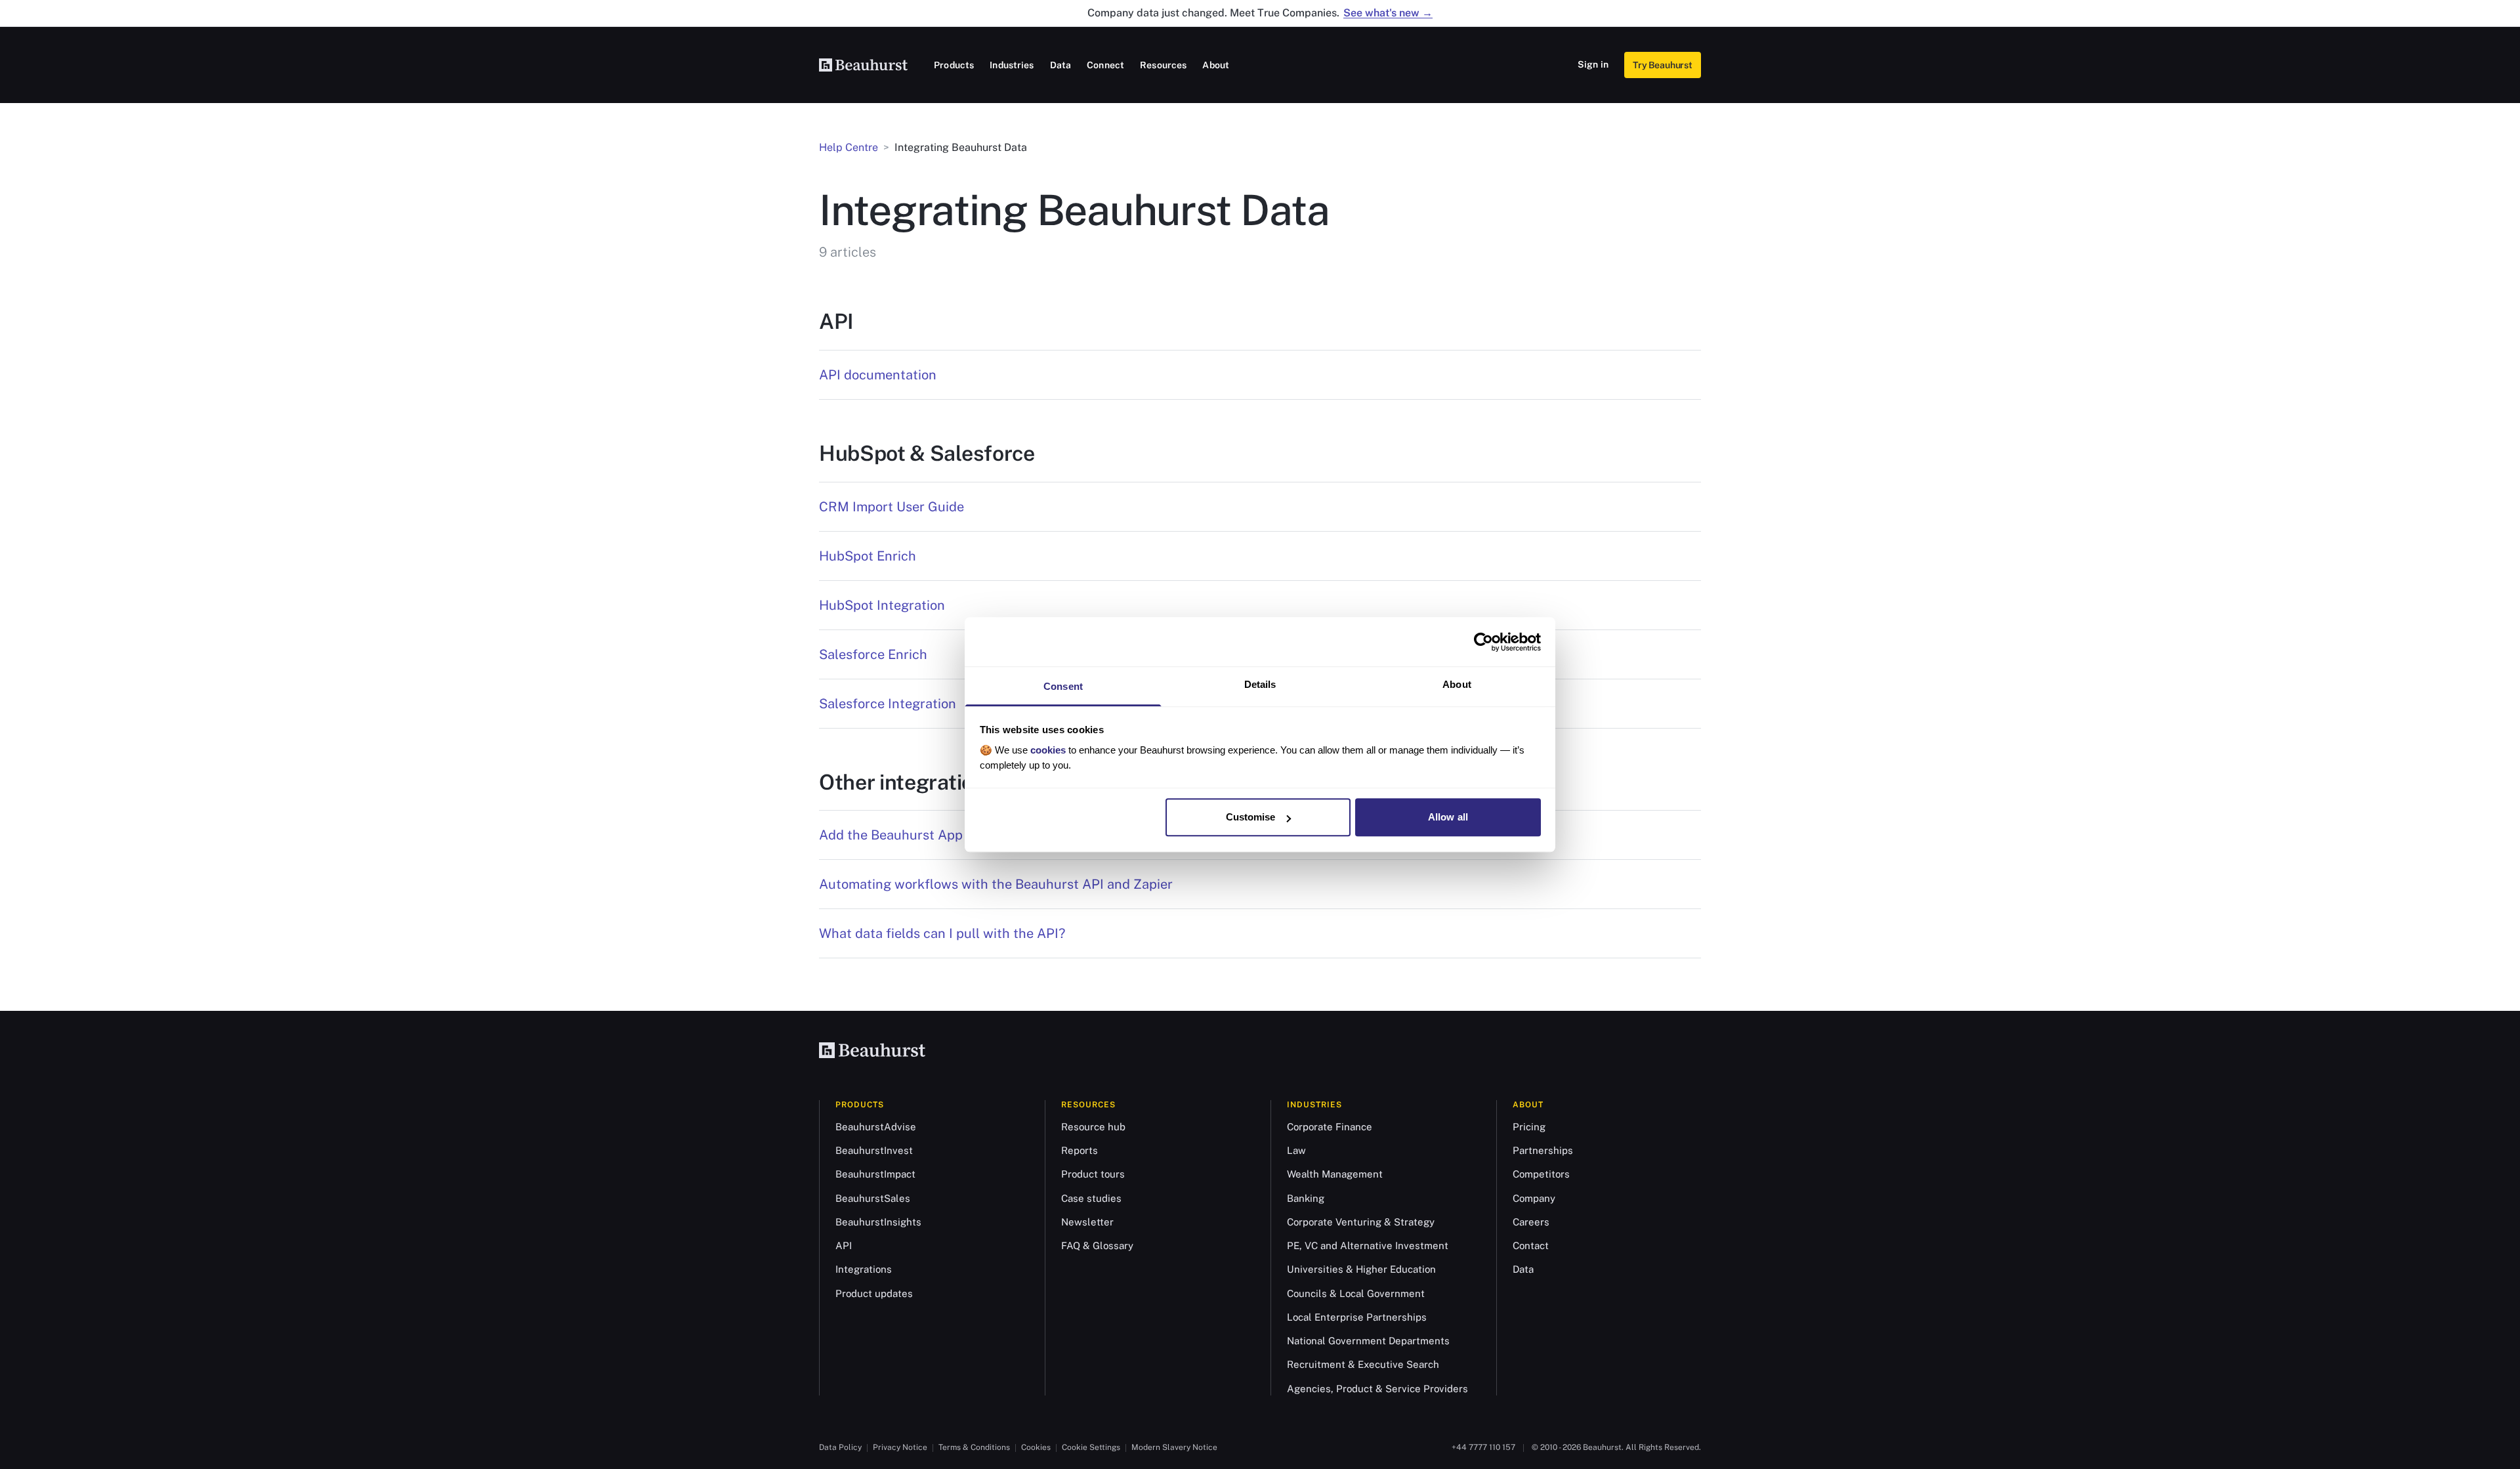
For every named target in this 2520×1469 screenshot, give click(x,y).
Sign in (1593, 64)
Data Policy (840, 1447)
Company (1534, 1198)
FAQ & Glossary (1097, 1245)
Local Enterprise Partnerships (1357, 1317)
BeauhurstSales (873, 1198)
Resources (1163, 65)
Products (954, 65)
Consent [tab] (1063, 686)
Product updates (874, 1293)
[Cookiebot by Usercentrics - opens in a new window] (1483, 642)
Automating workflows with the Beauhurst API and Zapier (996, 884)
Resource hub (1093, 1127)
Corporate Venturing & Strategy (1361, 1222)
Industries (1012, 65)
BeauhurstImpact (875, 1174)
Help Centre (849, 147)
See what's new (1388, 13)
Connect (1105, 65)
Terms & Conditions (974, 1447)
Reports (1080, 1150)
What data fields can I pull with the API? (942, 933)
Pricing (1529, 1127)
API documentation (878, 375)
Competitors (1541, 1174)
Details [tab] (1260, 684)
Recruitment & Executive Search (1363, 1364)
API (844, 1245)
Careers (1531, 1222)
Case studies (1091, 1198)
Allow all (1448, 817)
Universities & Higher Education (1361, 1269)
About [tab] (1457, 684)
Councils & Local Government (1356, 1293)
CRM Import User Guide (892, 507)
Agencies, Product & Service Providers (1377, 1389)
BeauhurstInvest (874, 1150)
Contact (1531, 1245)
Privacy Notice (900, 1447)
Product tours (1093, 1174)
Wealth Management (1335, 1174)
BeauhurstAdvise (876, 1127)
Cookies (1036, 1447)
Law (1296, 1150)
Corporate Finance (1330, 1127)
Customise (1251, 817)
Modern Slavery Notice (1174, 1447)
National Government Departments (1368, 1341)
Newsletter (1087, 1222)
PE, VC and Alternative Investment (1368, 1245)
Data (1061, 65)
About (1216, 65)
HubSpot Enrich (868, 556)
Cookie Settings (1091, 1447)
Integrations (864, 1269)
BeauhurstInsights (878, 1222)
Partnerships (1543, 1150)
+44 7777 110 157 (1483, 1447)
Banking (1306, 1198)
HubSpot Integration (882, 605)
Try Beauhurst (1663, 65)
